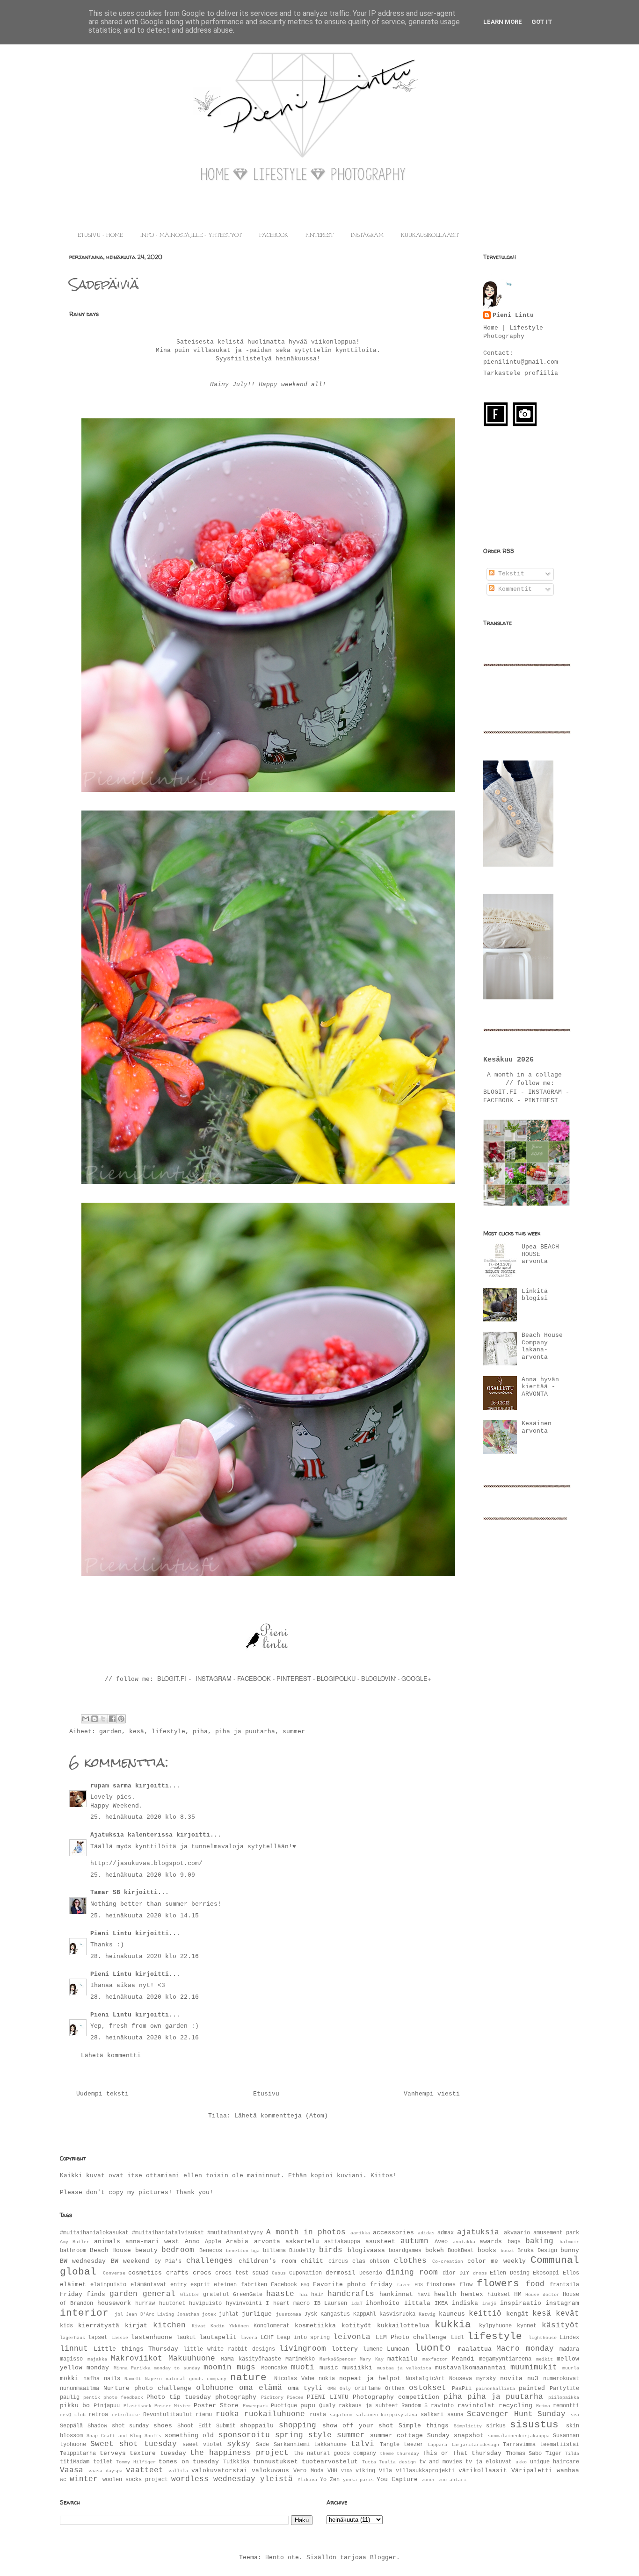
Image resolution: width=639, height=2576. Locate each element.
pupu (308, 2406)
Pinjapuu (107, 2406)
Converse (114, 2273)
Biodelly (302, 2251)
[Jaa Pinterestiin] (121, 1719)
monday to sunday (177, 2368)
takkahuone (330, 2445)
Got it (542, 22)
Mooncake (274, 2368)
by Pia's (168, 2261)
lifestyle (168, 1732)
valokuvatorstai (219, 2471)
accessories (393, 2233)
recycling (516, 2406)
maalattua (475, 2349)
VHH (332, 2471)
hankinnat (396, 2294)
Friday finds (83, 2294)
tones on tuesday (189, 2462)
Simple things (424, 2426)
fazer (404, 2285)
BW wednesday (83, 2261)
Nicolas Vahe (294, 2379)
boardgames (405, 2251)
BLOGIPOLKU (336, 1678)
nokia (327, 2379)
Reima (543, 2406)
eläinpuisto (108, 2285)
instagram (562, 2303)
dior (449, 2273)
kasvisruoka (397, 2314)
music (329, 2368)
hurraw (145, 2303)
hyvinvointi (244, 2303)
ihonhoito (383, 2303)
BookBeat (461, 2251)
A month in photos (306, 2232)
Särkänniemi (292, 2445)
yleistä (276, 2479)
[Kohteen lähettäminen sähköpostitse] (86, 1719)
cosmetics (145, 2273)
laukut (186, 2338)
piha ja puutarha (245, 1732)
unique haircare (555, 2462)
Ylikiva (307, 2480)
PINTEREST (319, 236)
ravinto (442, 2406)
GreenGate (248, 2295)
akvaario (517, 2233)
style (320, 2435)
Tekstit (509, 574)
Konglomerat (272, 2326)
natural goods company (196, 2379)
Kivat (199, 2326)
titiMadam (75, 2462)
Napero (153, 2379)
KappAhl (365, 2314)
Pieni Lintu (111, 1934)
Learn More (503, 22)
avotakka (464, 2242)
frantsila (564, 2285)
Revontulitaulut (168, 2415)
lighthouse (543, 2338)
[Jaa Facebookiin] (112, 1719)
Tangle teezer (402, 2445)
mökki (69, 2379)
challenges (210, 2261)
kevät (567, 2314)
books (487, 2250)
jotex (209, 2314)
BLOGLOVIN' (379, 1678)
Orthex (395, 2389)
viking (365, 2471)
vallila (178, 2471)
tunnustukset (276, 2462)
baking (539, 2241)
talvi (363, 2444)
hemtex (472, 2294)
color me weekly (497, 2261)
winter (84, 2479)
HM (518, 2294)
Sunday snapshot (455, 2436)
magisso (71, 2359)
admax (446, 2233)
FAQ (305, 2285)
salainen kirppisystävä (387, 2415)
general (159, 2294)
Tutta (369, 2462)
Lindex (569, 2338)
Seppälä (71, 2426)
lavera (249, 2338)
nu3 (533, 2379)
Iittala (417, 2303)
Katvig (427, 2314)
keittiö (485, 2314)
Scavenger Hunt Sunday (516, 2414)
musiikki (357, 2368)
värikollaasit (483, 2471)
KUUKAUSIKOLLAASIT (430, 236)
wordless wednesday (213, 2479)
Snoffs (153, 2436)
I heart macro (288, 2303)
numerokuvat (561, 2379)
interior (84, 2313)
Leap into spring (303, 2338)
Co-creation (448, 2261)
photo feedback (123, 2397)
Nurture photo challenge (147, 2388)
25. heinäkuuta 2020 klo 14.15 (145, 1916)
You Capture (397, 2479)
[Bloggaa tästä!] (94, 1719)
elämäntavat (149, 2285)
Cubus (279, 2273)
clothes (410, 2261)
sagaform (341, 2415)
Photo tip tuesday (179, 2397)
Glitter (190, 2295)
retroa (98, 2415)
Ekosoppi (546, 2273)
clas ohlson (371, 2261)
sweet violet (203, 2445)
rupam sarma (111, 1786)
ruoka (227, 2414)
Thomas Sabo (524, 2454)
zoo (443, 2480)
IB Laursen (330, 2303)
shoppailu (257, 2426)
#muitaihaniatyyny (235, 2233)
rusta (318, 2415)
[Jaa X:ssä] (103, 1719)
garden (110, 1732)
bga (255, 2251)
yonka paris (358, 2480)
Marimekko (300, 2359)
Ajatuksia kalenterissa (131, 1835)
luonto (433, 2348)
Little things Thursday (136, 2349)
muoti (303, 2368)
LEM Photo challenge (411, 2337)
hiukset (499, 2295)
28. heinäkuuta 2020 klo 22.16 (145, 1956)
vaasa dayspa (105, 2471)
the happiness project (239, 2453)
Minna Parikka (132, 2368)
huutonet (172, 2303)
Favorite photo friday (353, 2285)
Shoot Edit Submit (207, 2426)
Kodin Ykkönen (230, 2326)
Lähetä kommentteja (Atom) (281, 2116)
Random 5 (414, 2406)
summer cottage (396, 2436)
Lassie (120, 2338)
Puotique (284, 2406)
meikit (545, 2359)
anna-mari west (152, 2242)
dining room (412, 2273)
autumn (414, 2241)
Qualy (327, 2406)
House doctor (542, 2295)
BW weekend (130, 2261)
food (535, 2284)
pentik (92, 2397)
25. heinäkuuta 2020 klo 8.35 (143, 1817)
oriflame (368, 2389)
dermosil (341, 2273)
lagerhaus (73, 2338)
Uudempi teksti (102, 2094)
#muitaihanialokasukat (94, 2233)
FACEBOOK (274, 236)
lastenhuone (152, 2337)
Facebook (284, 2285)
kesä (137, 1732)
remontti (566, 2406)
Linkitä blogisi (535, 1295)
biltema (274, 2251)
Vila (385, 2471)
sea (575, 2415)
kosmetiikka (315, 2326)
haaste (280, 2294)
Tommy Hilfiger (136, 2462)
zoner (428, 2480)
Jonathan (188, 2314)
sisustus (534, 2425)
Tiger (554, 2454)
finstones (441, 2285)
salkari (432, 2415)
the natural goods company (335, 2454)
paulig (70, 2397)
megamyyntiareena (505, 2359)
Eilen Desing (510, 2273)
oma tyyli (305, 2388)
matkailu (402, 2359)
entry (178, 2285)
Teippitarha (78, 2454)
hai (304, 2295)
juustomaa (289, 2314)
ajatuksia (478, 2232)
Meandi (463, 2359)
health (445, 2294)
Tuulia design (397, 2462)
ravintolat (476, 2406)
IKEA (441, 2303)
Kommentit (513, 589)
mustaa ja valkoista (404, 2368)
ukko (521, 2462)
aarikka (360, 2233)
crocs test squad (242, 2273)
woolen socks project (135, 2480)
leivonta (352, 2337)
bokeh (435, 2250)
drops (480, 2273)
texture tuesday (158, 2453)
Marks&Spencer (338, 2359)
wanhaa (568, 2471)
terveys (113, 2453)
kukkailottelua (403, 2326)
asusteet (380, 2242)
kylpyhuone (495, 2326)
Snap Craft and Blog (114, 2436)
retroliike (126, 2415)
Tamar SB (105, 1892)
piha (200, 1732)
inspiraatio (521, 2303)
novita (511, 2379)
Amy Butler (75, 2242)
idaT (357, 2303)
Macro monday (525, 2349)
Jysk (311, 2314)
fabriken (254, 2285)
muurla (571, 2368)
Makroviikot (137, 2359)
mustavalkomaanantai (471, 2368)
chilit (312, 2261)
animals (107, 2242)
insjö (489, 2303)
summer (294, 1732)
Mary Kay (372, 2359)
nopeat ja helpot (370, 2379)
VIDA (347, 2471)
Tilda (572, 2454)
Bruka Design (537, 2251)
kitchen (169, 2325)
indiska (465, 2303)
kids (66, 2326)
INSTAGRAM (367, 236)
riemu (204, 2415)
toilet (103, 2462)
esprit (200, 2285)
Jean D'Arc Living (150, 2314)
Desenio (371, 2273)
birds (331, 2250)
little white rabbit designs (229, 2349)
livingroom (303, 2349)
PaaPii (462, 2389)
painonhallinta (495, 2389)
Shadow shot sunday (118, 2426)
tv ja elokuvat (489, 2462)
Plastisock (138, 2406)
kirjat (136, 2326)
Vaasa (72, 2470)
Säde (262, 2445)
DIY (464, 2273)
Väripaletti (532, 2471)
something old (189, 2436)
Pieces (295, 2397)
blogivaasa (366, 2250)
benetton (237, 2251)
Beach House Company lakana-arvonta (542, 1346)
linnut (74, 2349)
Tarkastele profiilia (521, 373)
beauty (146, 2250)
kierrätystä (99, 2326)
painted (532, 2388)
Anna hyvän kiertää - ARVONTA (540, 1387)
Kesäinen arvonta (537, 1427)
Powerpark (255, 2406)
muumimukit (534, 2368)
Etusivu (266, 2094)
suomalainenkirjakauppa (519, 2436)
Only (345, 2389)
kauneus (452, 2314)
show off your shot (358, 2426)
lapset (98, 2338)
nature (248, 2378)
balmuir (569, 2242)
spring (289, 2435)
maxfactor (435, 2359)
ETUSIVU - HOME (100, 236)
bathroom (73, 2251)
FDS (419, 2285)
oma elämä (261, 2388)
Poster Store (216, 2406)
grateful (216, 2295)
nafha (91, 2379)
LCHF (267, 2338)
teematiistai (559, 2445)
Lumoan (398, 2349)
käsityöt (560, 2325)
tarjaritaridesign (475, 2445)
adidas (426, 2233)
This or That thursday (462, 2453)
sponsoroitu (244, 2435)
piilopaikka (564, 2397)
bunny (570, 2250)
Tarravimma (519, 2445)
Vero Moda (308, 2471)
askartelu (302, 2242)
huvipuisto (205, 2303)
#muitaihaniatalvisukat (168, 2233)
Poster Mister (173, 2406)
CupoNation (305, 2273)
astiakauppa (342, 2242)
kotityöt (356, 2326)
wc (63, 2480)
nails (112, 2379)
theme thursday (400, 2454)
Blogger (383, 2558)
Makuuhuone (192, 2359)
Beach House (111, 2250)
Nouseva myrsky (472, 2379)
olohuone (215, 2388)
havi (424, 2295)
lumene (373, 2349)
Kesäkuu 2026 (508, 1060)
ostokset (428, 2388)
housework (114, 2303)
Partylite (564, 2389)
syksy (239, 2444)
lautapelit (218, 2337)
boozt (508, 2251)
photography (236, 2397)
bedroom (178, 2250)
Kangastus (335, 2314)
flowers (498, 2284)
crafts (177, 2273)
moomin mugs (229, 2368)
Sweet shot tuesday (133, 2444)
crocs (202, 2273)
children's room (267, 2261)
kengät (517, 2314)
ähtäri (458, 2480)
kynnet (527, 2326)
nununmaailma (80, 2389)
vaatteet (145, 2470)
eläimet (73, 2285)
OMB (332, 2389)
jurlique (257, 2314)
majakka (97, 2359)
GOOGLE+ (416, 1678)
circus (338, 2261)
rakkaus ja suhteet (368, 2406)
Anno (192, 2242)
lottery (345, 2349)
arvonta (267, 2242)
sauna (455, 2415)
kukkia (453, 2325)
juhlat (229, 2314)
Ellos (571, 2273)
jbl (119, 2314)
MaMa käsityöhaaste (251, 2359)
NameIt (133, 2379)
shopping (298, 2425)
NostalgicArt (425, 2379)
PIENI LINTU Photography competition (373, 2397)
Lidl (457, 2338)
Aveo (441, 2242)
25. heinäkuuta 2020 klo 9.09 (143, 1875)
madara (569, 2349)
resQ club (73, 2415)
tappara (437, 2445)
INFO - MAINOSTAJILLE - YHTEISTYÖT (191, 236)
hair (318, 2295)
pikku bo (75, 2406)
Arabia (237, 2242)
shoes (163, 2426)
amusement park (556, 2233)
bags (514, 2242)
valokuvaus (270, 2471)
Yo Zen (330, 2480)
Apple (213, 2242)
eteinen (225, 2285)
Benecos (211, 2251)
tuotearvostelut (330, 2462)
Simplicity (468, 2426)
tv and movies (441, 2462)
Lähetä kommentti (111, 2056)
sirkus (496, 2426)
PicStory (272, 2397)
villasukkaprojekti (425, 2471)
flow (466, 2285)
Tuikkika (236, 2462)
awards (491, 2242)
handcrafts (351, 2294)
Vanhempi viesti (432, 2094)
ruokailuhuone (275, 2414)
